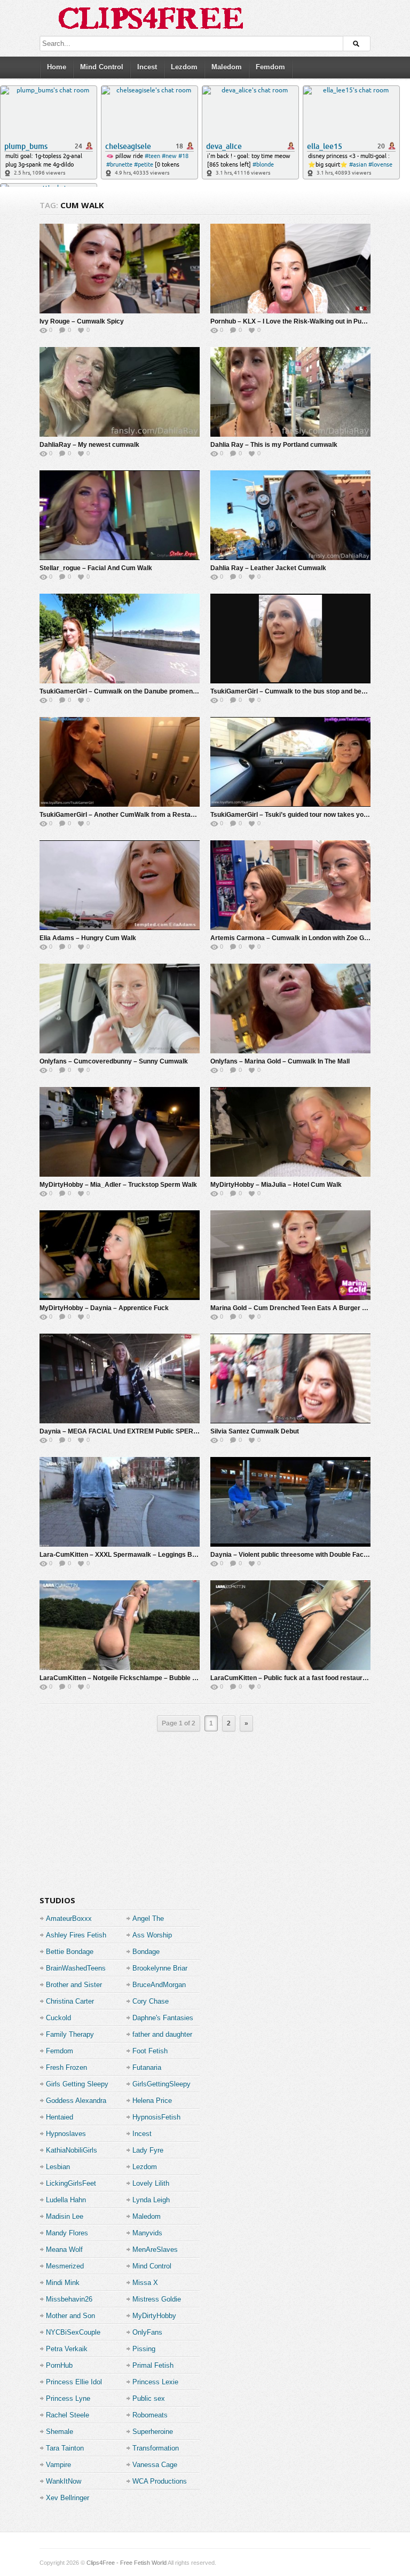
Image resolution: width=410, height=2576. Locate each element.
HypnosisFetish (156, 2117)
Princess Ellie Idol (74, 2382)
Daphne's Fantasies (163, 2018)
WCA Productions (160, 2481)
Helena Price (152, 2101)
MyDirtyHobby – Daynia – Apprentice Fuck (104, 1308)
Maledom (227, 67)
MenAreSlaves (155, 2250)
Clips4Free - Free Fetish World (127, 2563)
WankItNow (64, 2481)
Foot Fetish (150, 2051)
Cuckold (58, 2018)
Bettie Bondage (70, 1952)
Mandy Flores (67, 2233)
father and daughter (162, 2034)
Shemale (60, 2432)
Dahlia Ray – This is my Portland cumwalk (274, 445)
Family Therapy (70, 2034)
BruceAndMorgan (159, 1985)
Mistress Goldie (157, 2299)
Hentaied (60, 2117)
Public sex (149, 2398)
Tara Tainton (65, 2448)
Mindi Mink (63, 2283)
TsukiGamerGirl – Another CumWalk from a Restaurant (123, 815)
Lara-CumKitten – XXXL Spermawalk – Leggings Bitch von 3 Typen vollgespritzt (160, 1555)
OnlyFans (147, 2332)
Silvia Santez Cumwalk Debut (255, 1431)
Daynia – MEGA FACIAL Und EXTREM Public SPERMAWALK (131, 1431)
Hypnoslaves (66, 2134)
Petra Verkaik (67, 2349)
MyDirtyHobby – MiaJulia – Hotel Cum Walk (276, 1185)
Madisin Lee (65, 2216)
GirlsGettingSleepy (161, 2084)
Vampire (58, 2465)
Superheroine (153, 2432)
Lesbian (58, 2167)
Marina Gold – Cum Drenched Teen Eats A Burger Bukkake (300, 1308)
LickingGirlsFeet (71, 2183)
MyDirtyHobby (154, 2316)
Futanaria (147, 2067)
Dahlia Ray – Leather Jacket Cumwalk (268, 568)
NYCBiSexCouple (73, 2332)
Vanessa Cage (155, 2465)
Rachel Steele (68, 2415)
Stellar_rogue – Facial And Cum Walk (96, 568)
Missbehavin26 (69, 2299)
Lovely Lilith (151, 2183)
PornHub (59, 2365)
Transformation (156, 2448)
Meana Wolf (64, 2250)
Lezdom (184, 67)
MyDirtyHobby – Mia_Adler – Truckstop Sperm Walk (118, 1185)
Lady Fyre (148, 2150)
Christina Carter (70, 2001)
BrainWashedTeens (76, 1968)
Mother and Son (70, 2316)
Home (57, 67)
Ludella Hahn (66, 2200)
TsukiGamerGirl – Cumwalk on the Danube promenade (122, 691)
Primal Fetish (153, 2365)
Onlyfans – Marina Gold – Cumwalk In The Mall (280, 1061)
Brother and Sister (74, 1985)
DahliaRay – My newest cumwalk (89, 445)
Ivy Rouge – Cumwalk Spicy (82, 321)
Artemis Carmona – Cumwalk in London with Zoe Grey (292, 938)
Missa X (145, 2283)
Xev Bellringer (68, 2498)
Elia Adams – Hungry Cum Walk (88, 938)
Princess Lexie (155, 2382)
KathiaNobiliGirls (72, 2150)
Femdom (270, 67)
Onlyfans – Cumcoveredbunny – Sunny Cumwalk (114, 1061)
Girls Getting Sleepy (77, 2084)
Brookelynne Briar (160, 1968)
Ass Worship (152, 1935)
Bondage (146, 1952)
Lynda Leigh (151, 2200)
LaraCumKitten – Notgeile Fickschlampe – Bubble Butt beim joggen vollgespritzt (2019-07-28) (181, 1678)
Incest (147, 67)
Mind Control (102, 67)
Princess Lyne (68, 2398)
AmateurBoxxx (69, 1919)
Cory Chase (151, 2001)
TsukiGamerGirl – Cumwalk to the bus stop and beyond (293, 691)
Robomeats (150, 2415)
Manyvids (147, 2233)
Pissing (144, 2349)
